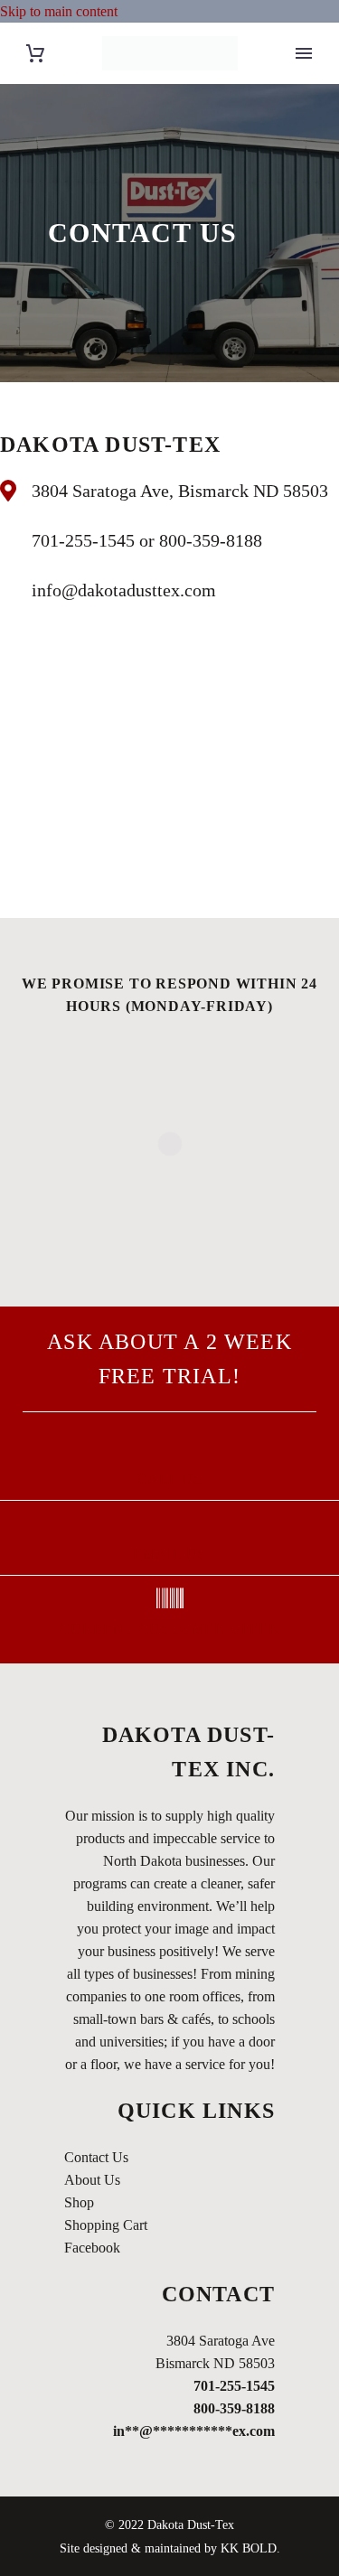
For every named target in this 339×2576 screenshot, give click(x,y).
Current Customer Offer (169, 1629)
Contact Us (96, 2157)
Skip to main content (59, 11)
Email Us (169, 1554)
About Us (92, 2180)
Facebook (92, 2248)
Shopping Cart (106, 2225)
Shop (79, 2202)
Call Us (169, 1479)
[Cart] (35, 54)
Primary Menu (304, 53)
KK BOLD (249, 2548)
